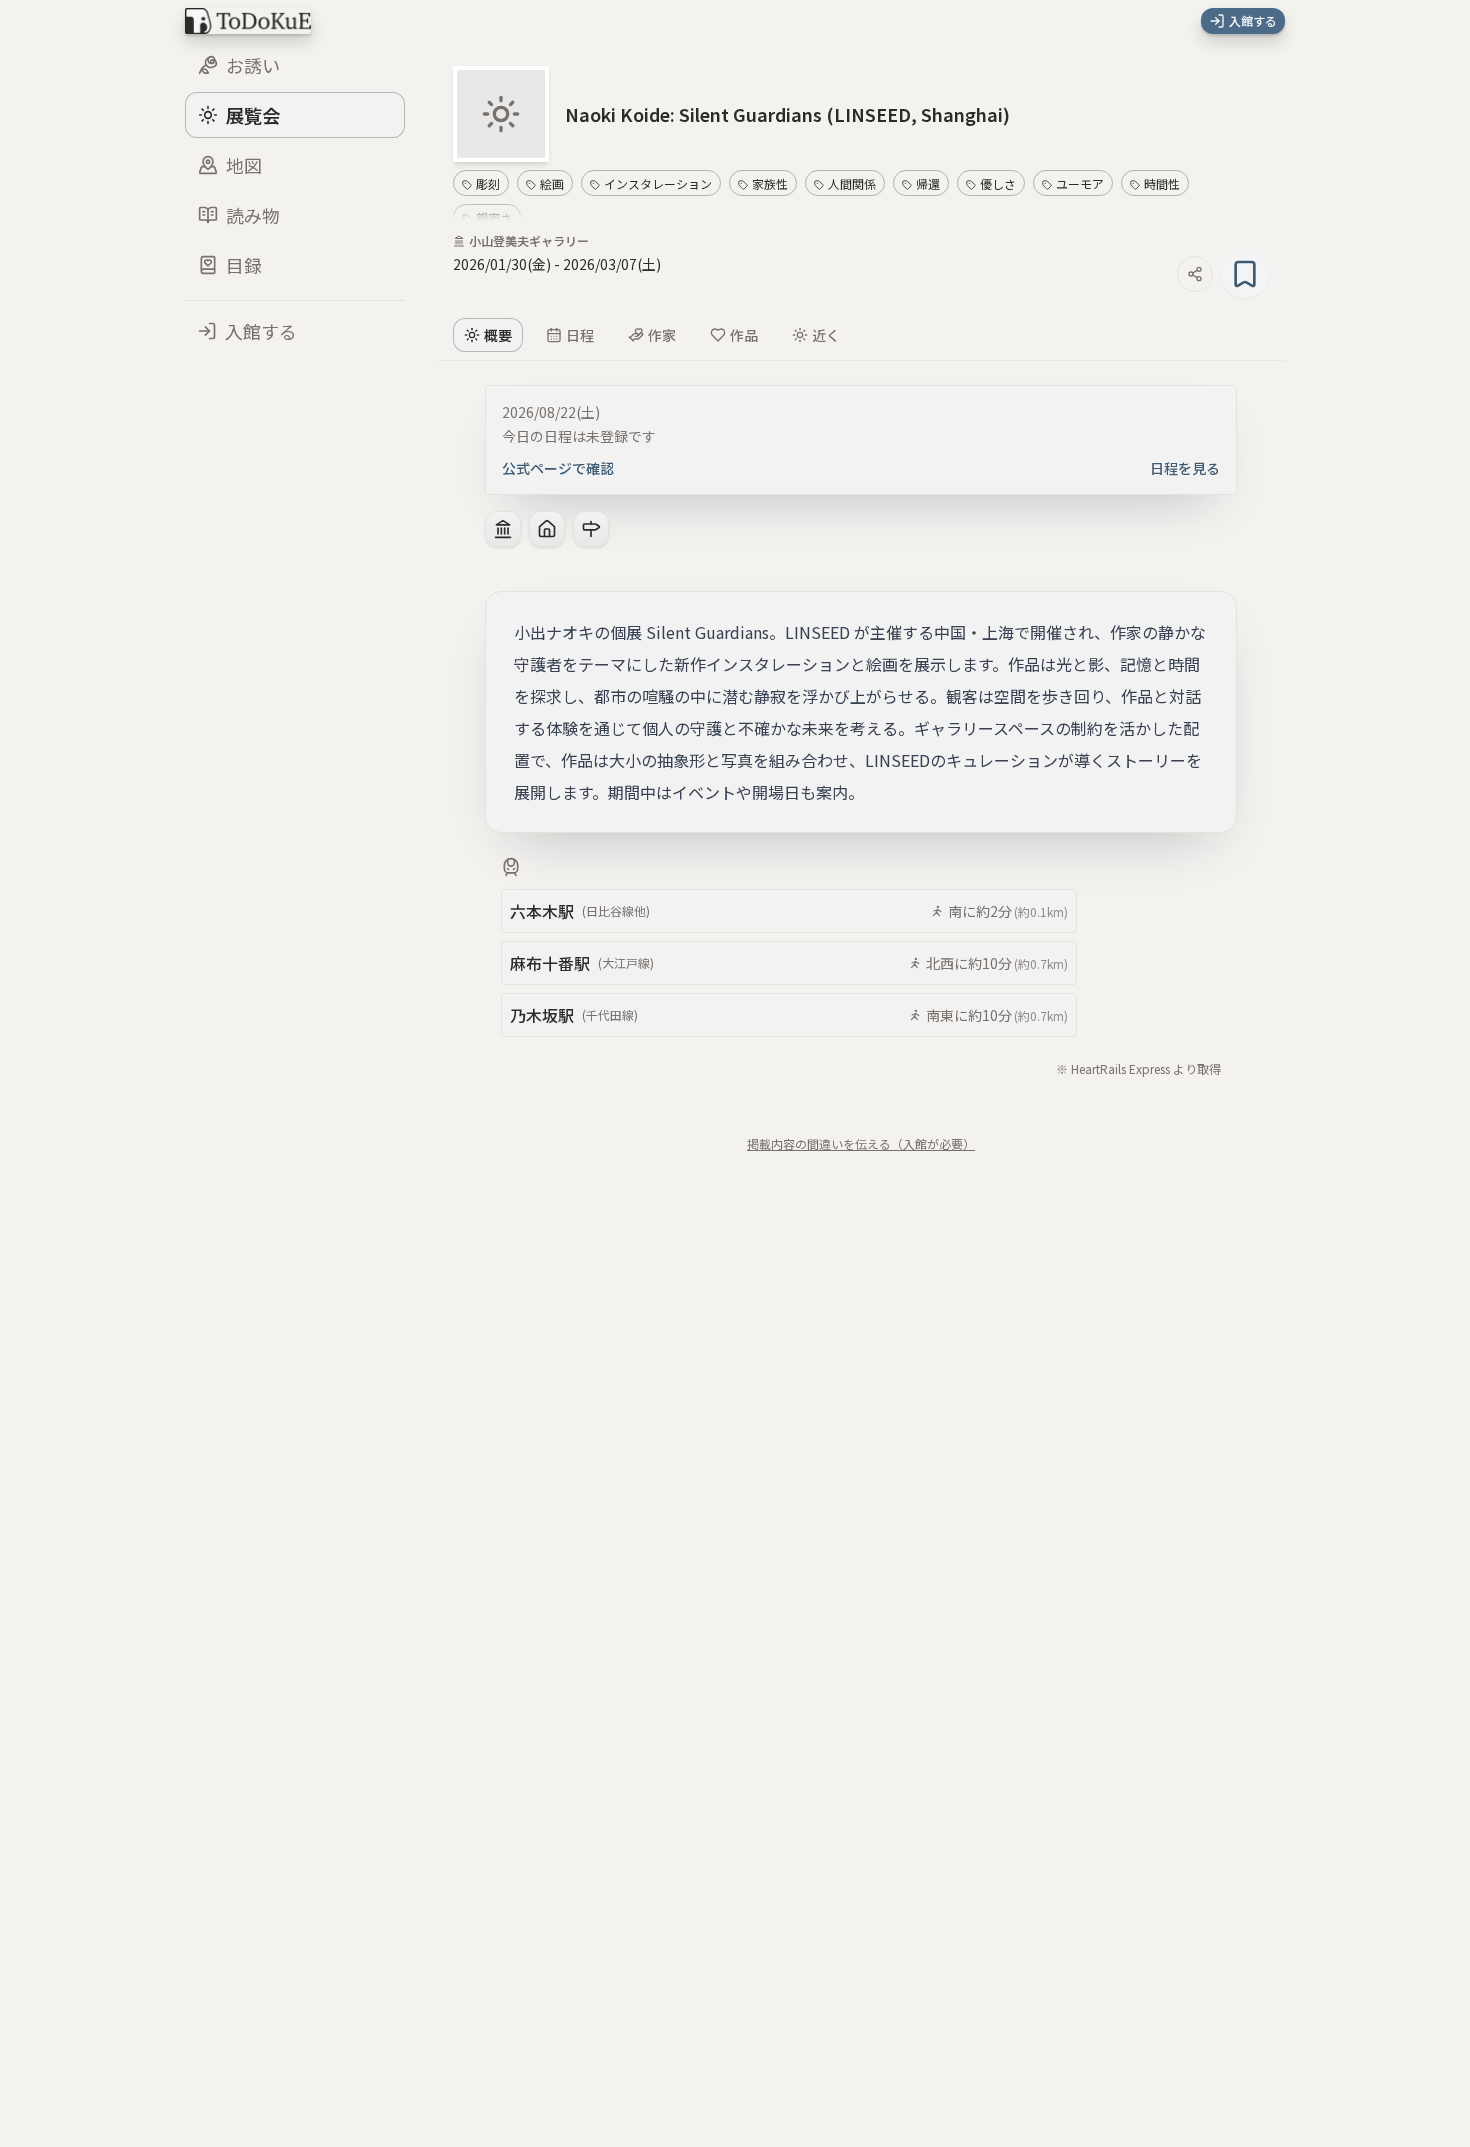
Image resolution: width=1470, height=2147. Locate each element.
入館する (1253, 20)
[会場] (503, 529)
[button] (787, 114)
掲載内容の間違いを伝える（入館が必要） (861, 1143)
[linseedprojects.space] (547, 529)
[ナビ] (591, 529)
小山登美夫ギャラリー (529, 241)
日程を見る (1185, 468)
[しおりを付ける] (1245, 274)
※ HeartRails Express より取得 (1138, 1068)
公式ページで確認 (558, 468)
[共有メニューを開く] (1195, 274)
